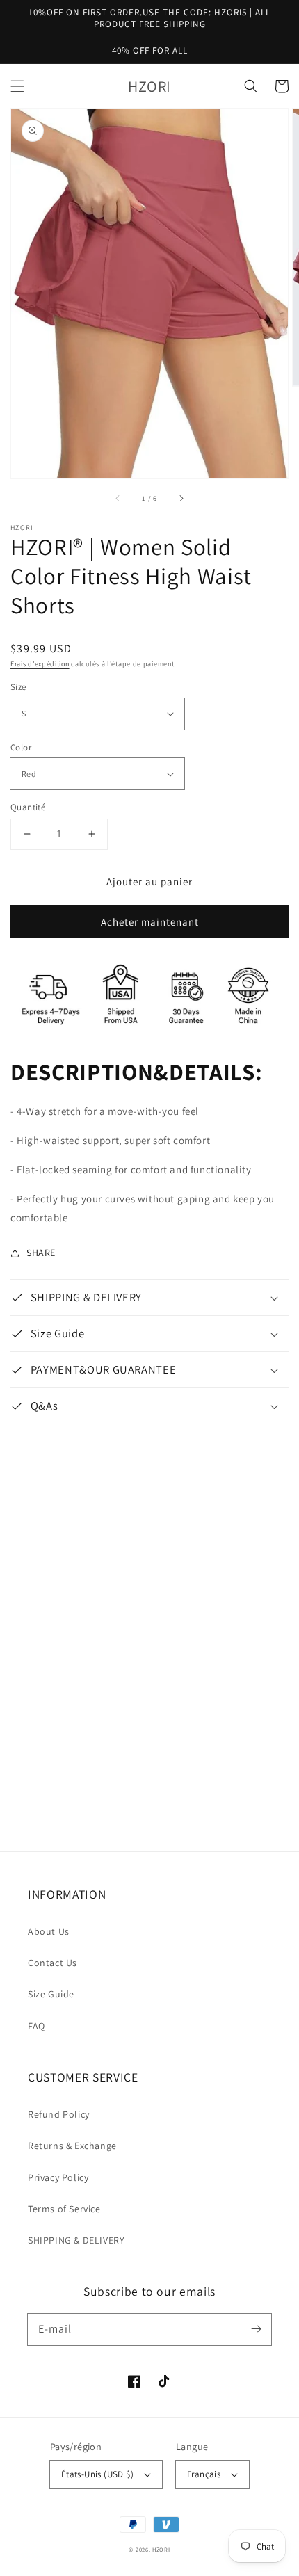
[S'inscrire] (256, 2329)
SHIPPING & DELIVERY (76, 2240)
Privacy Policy (58, 2177)
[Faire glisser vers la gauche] (118, 498)
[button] (17, 86)
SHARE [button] (41, 1253)
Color (21, 747)
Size (18, 687)
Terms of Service (64, 2209)
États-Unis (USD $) (97, 2474)
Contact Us (52, 1963)
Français (204, 2474)
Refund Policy (59, 2114)
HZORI (161, 2549)
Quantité (28, 807)
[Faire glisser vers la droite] (181, 498)
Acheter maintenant (150, 922)
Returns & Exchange (72, 2146)
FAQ (37, 2026)
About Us (49, 1931)
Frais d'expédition (40, 664)
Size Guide (51, 1994)
